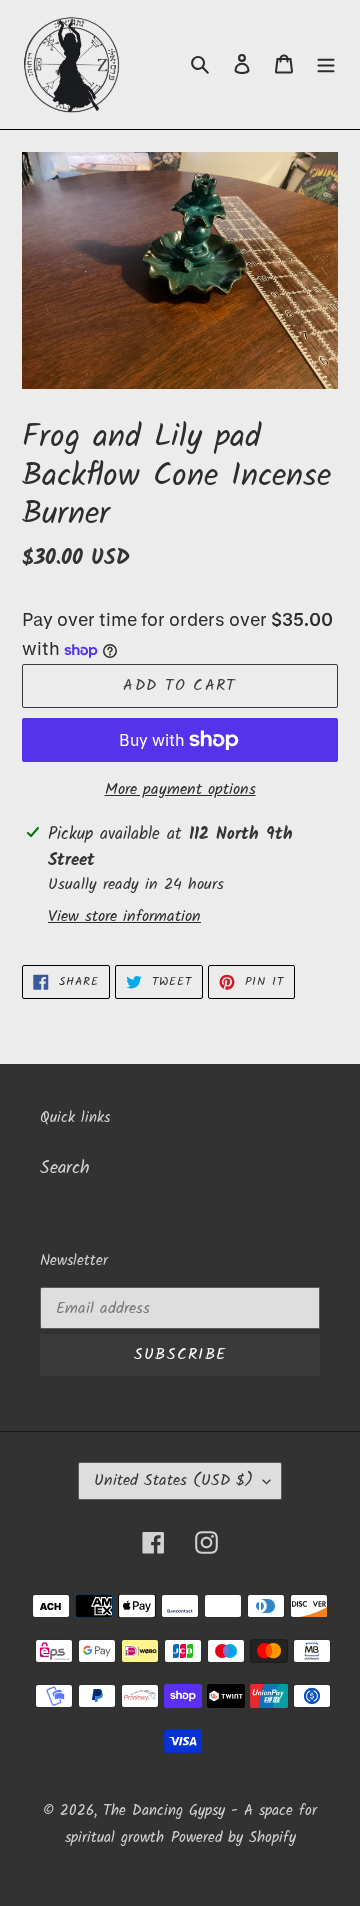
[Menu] (326, 64)
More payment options (180, 790)
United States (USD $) (173, 1480)
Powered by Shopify (233, 1838)
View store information (124, 917)
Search (65, 1168)
